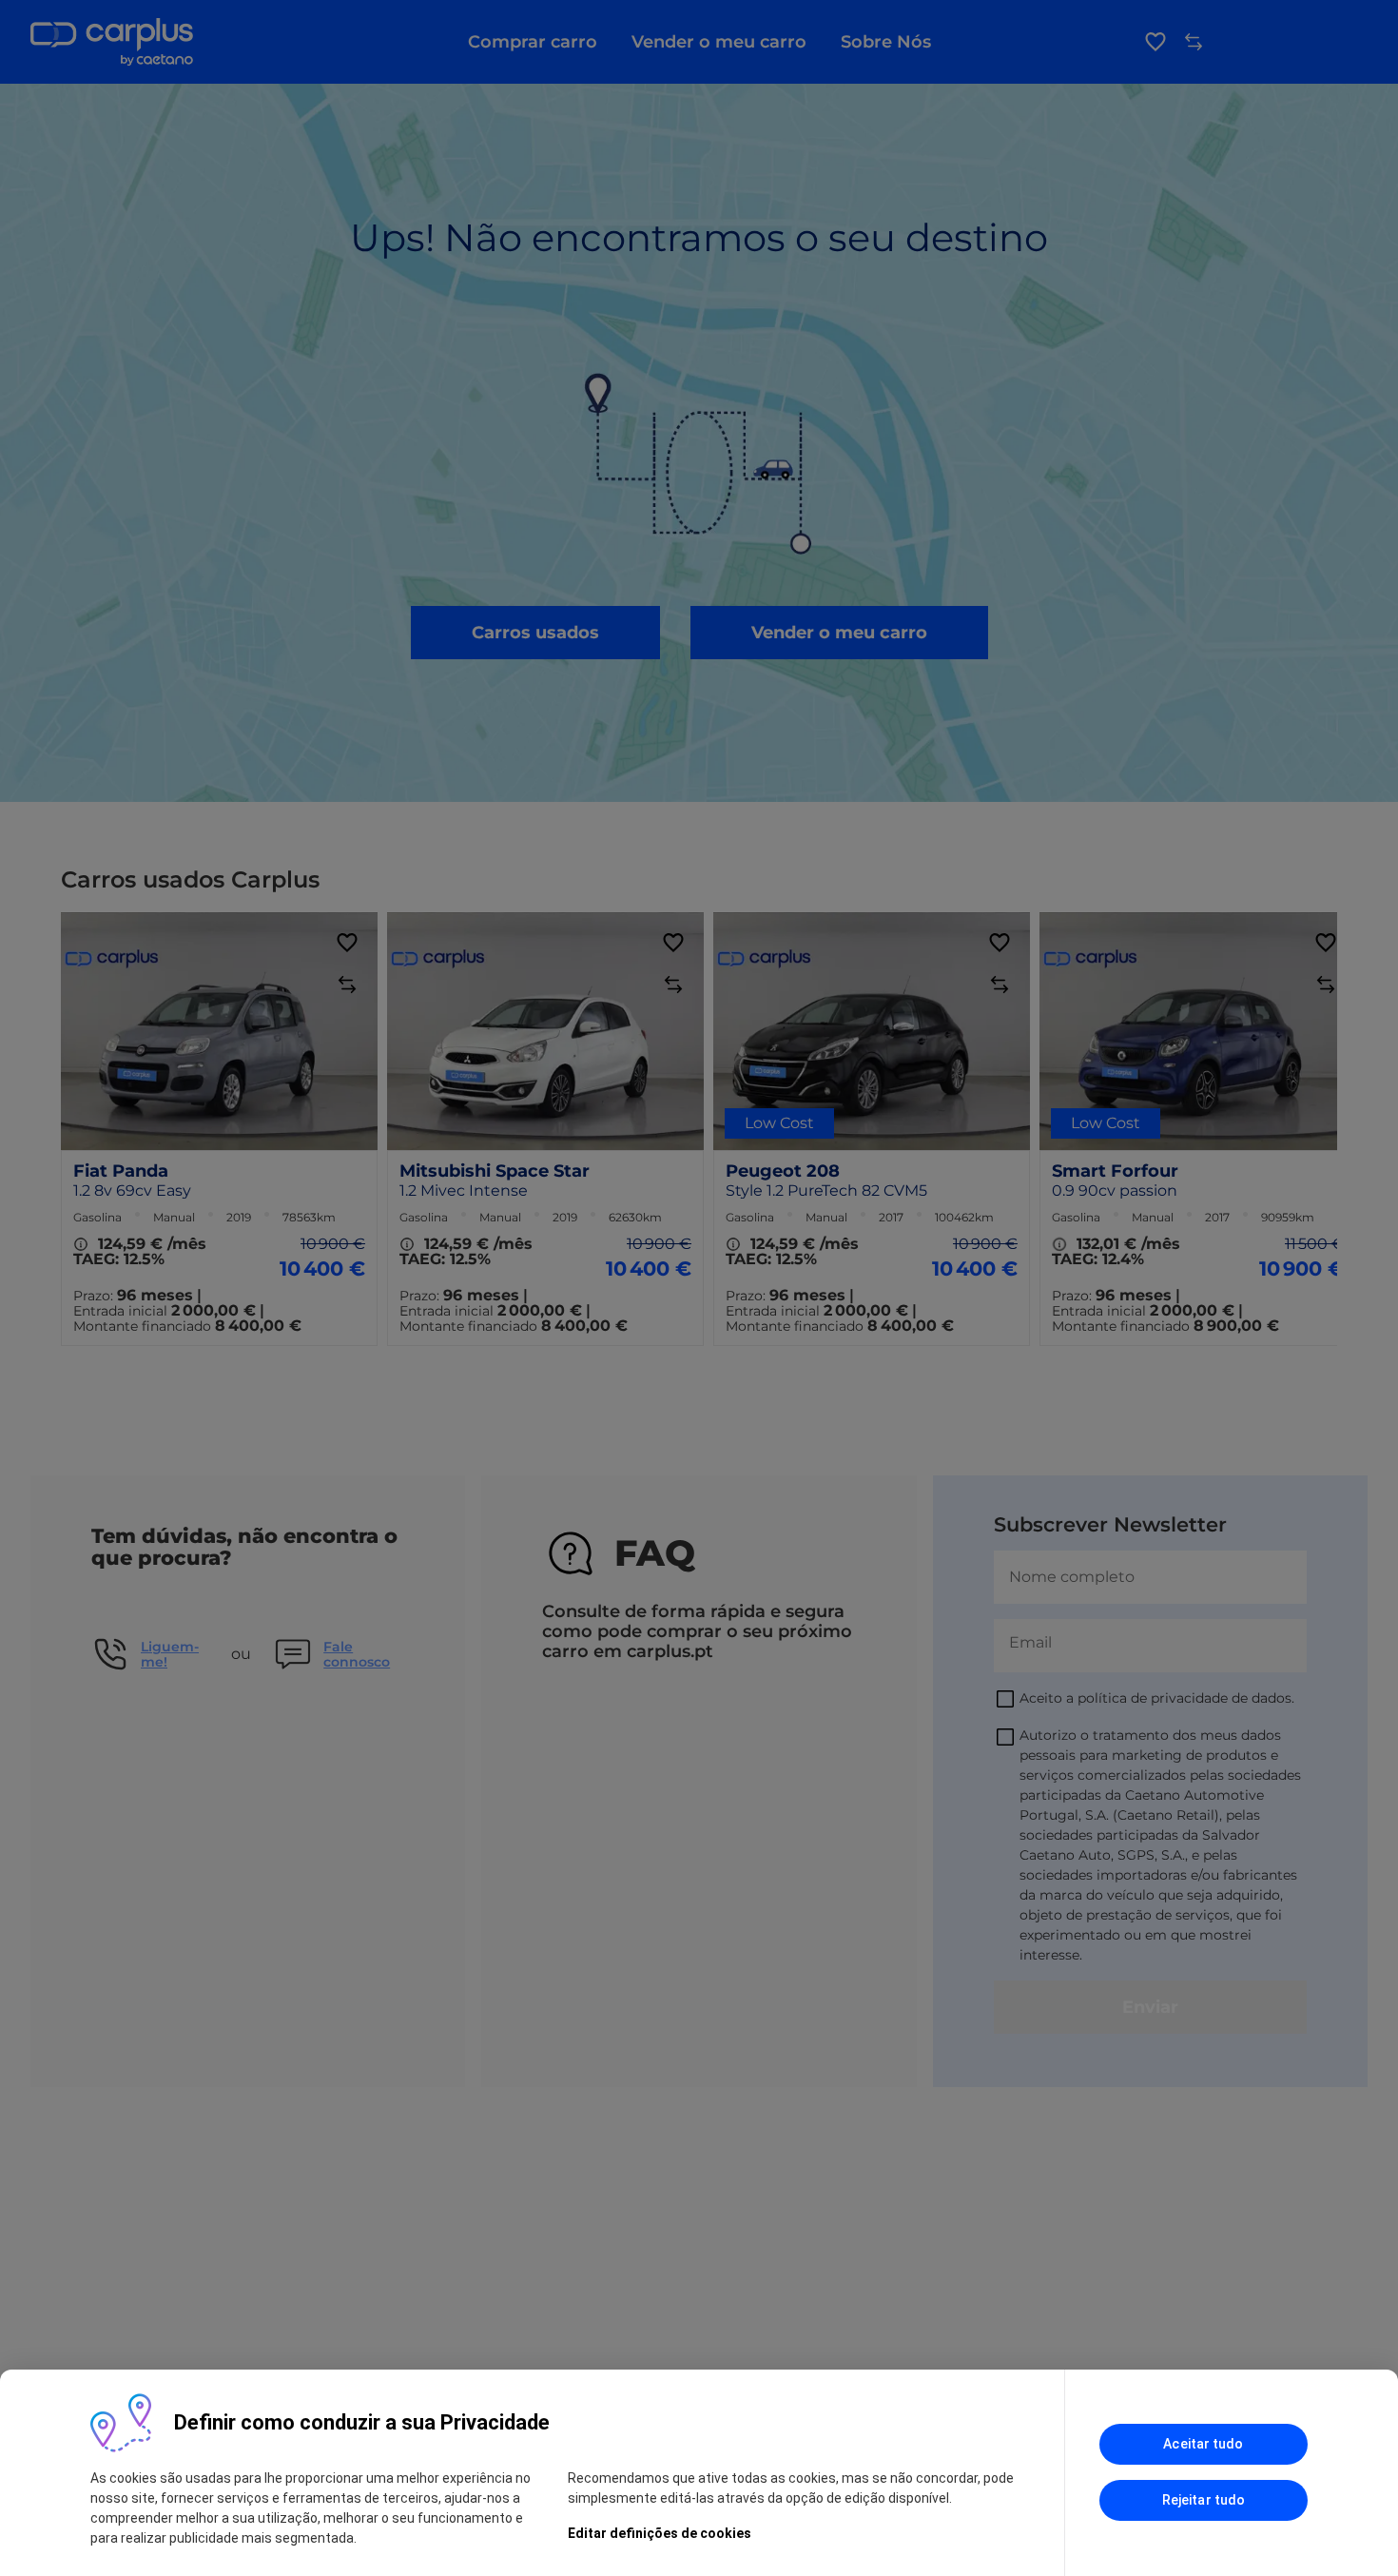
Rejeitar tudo (1204, 2500)
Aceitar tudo (1203, 2444)
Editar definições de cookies (660, 2533)
